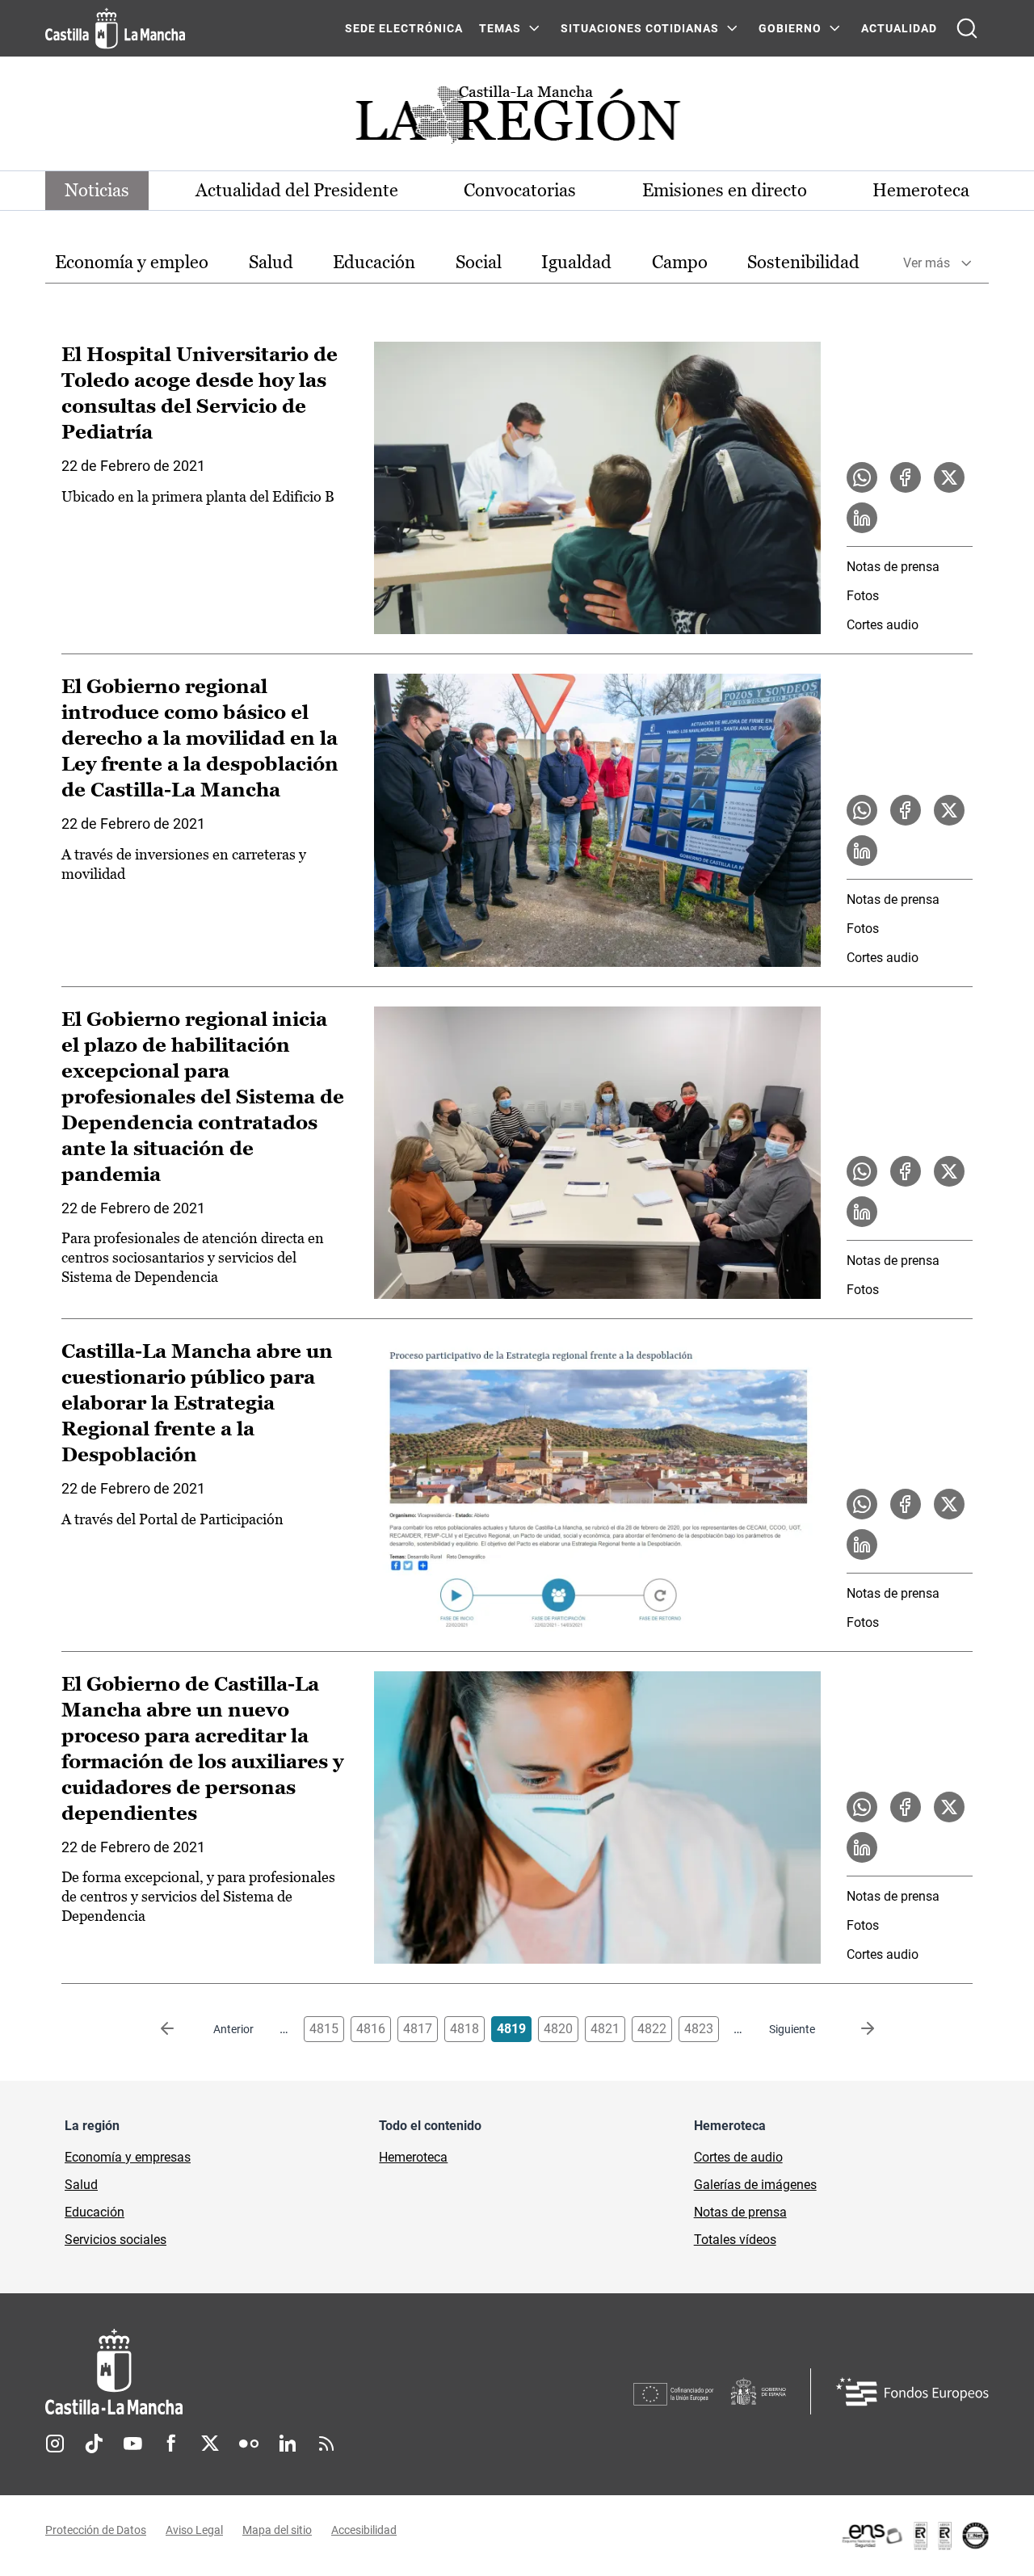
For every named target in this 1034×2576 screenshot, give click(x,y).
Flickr (249, 2444)
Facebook (171, 2444)
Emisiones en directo (725, 190)
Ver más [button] (927, 263)
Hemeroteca (921, 190)
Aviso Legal (194, 2530)
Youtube (132, 2444)
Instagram (55, 2444)
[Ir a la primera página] (180, 2029)
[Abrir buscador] (967, 28)
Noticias (97, 190)
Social (479, 262)
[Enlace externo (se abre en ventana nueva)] (914, 2536)
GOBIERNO (790, 28)
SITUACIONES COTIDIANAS (640, 28)
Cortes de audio (738, 2157)
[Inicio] (264, 2372)
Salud (271, 262)
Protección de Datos (96, 2530)
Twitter (210, 2444)
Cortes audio (883, 625)
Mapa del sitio (277, 2530)
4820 (558, 2029)
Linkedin (288, 2444)
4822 (652, 2029)
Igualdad (576, 262)
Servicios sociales (116, 2240)
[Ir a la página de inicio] (115, 28)
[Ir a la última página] (855, 2029)
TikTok (94, 2444)
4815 (324, 2029)
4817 (418, 2029)
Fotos (863, 596)
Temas (500, 28)
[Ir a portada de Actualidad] (517, 119)
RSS (326, 2444)
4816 (371, 2029)
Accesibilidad (364, 2530)
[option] (132, 263)
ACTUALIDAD (899, 28)
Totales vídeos (735, 2240)
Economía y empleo (132, 262)
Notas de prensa (893, 567)
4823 (699, 2029)
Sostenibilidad (803, 262)
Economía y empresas (128, 2157)
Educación (374, 262)
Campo (680, 262)
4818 (464, 2029)
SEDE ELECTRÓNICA (404, 28)
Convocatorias (520, 190)
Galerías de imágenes (755, 2185)
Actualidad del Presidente (297, 190)
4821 (605, 2029)
